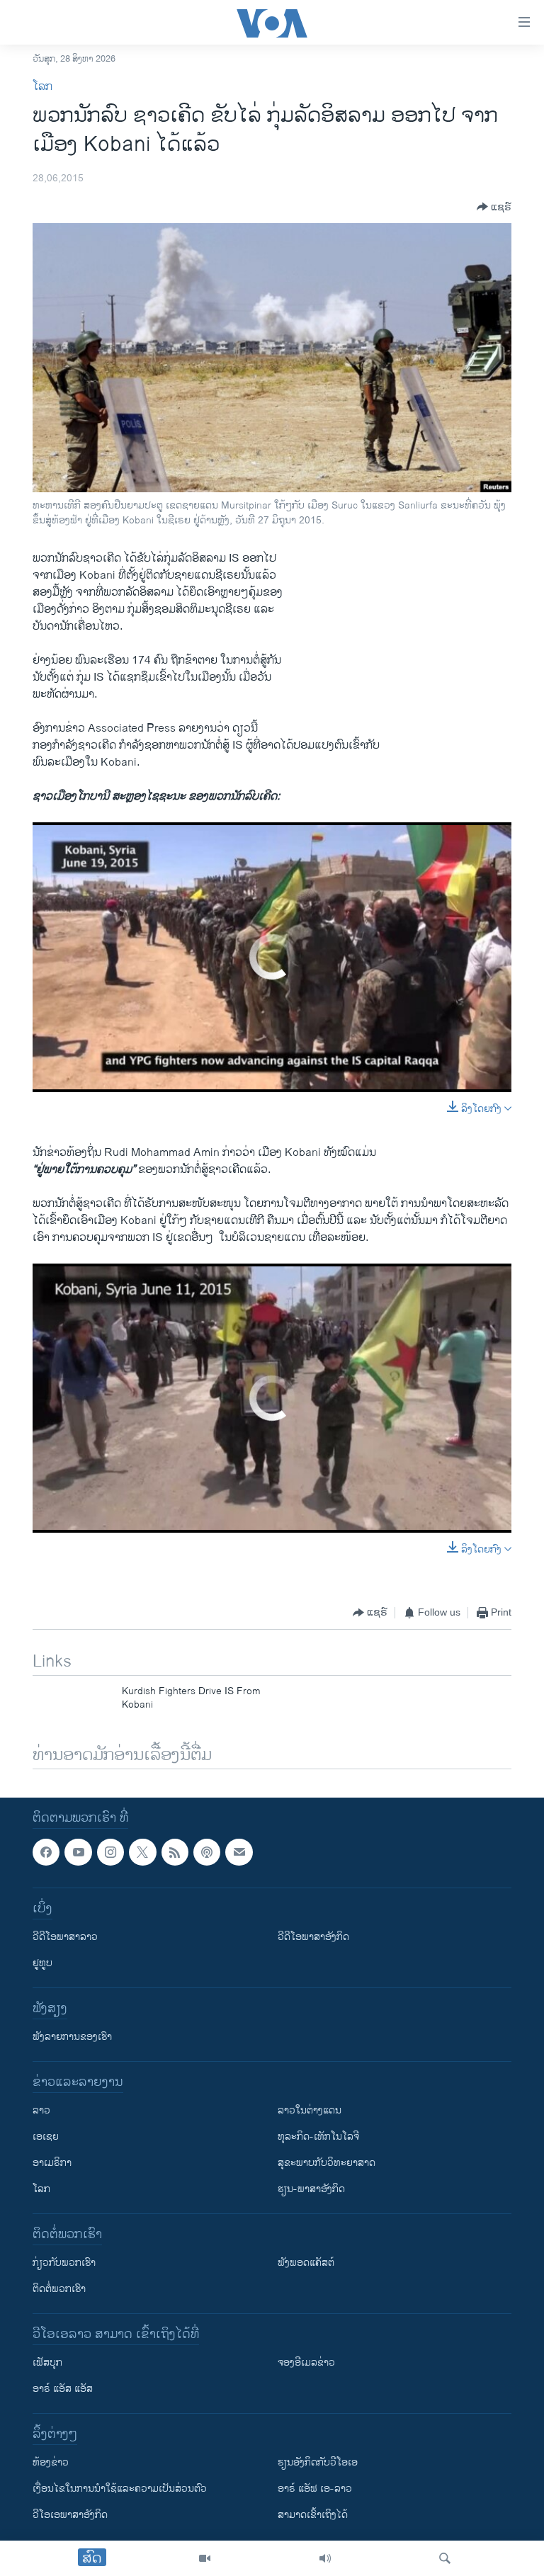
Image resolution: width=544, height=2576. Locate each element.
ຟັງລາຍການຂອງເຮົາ (72, 2037)
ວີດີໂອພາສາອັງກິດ (313, 1937)
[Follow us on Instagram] (110, 1852)
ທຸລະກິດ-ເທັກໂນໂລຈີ (318, 2137)
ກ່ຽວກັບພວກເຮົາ (64, 2263)
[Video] (205, 2558)
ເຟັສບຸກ (47, 2363)
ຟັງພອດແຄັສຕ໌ (306, 2263)
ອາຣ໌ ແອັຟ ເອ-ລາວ (315, 2489)
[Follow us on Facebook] (46, 1852)
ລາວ (41, 2111)
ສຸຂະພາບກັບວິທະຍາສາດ (327, 2163)
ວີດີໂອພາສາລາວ (65, 1937)
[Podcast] (207, 1852)
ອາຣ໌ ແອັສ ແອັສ (63, 2389)
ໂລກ (42, 87)
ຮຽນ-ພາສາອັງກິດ (311, 2190)
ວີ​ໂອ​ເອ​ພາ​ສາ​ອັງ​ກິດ (70, 2515)
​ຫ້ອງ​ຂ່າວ (51, 2463)
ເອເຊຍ (46, 2137)
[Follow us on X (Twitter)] (142, 1852)
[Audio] (325, 2558)
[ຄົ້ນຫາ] (445, 2558)
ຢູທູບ (42, 1964)
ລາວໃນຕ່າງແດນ (310, 2111)
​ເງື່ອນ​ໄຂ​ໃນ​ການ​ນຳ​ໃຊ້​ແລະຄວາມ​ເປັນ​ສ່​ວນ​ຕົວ (120, 2489)
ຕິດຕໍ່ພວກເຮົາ (59, 2290)
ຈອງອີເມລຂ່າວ (306, 2363)
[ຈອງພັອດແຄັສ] (239, 1852)
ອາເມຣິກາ (52, 2163)
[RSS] (175, 1852)
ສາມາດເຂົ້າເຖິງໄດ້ (313, 2515)
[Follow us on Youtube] (78, 1852)
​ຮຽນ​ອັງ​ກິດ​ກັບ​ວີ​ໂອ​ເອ (318, 2463)
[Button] (494, 207)
